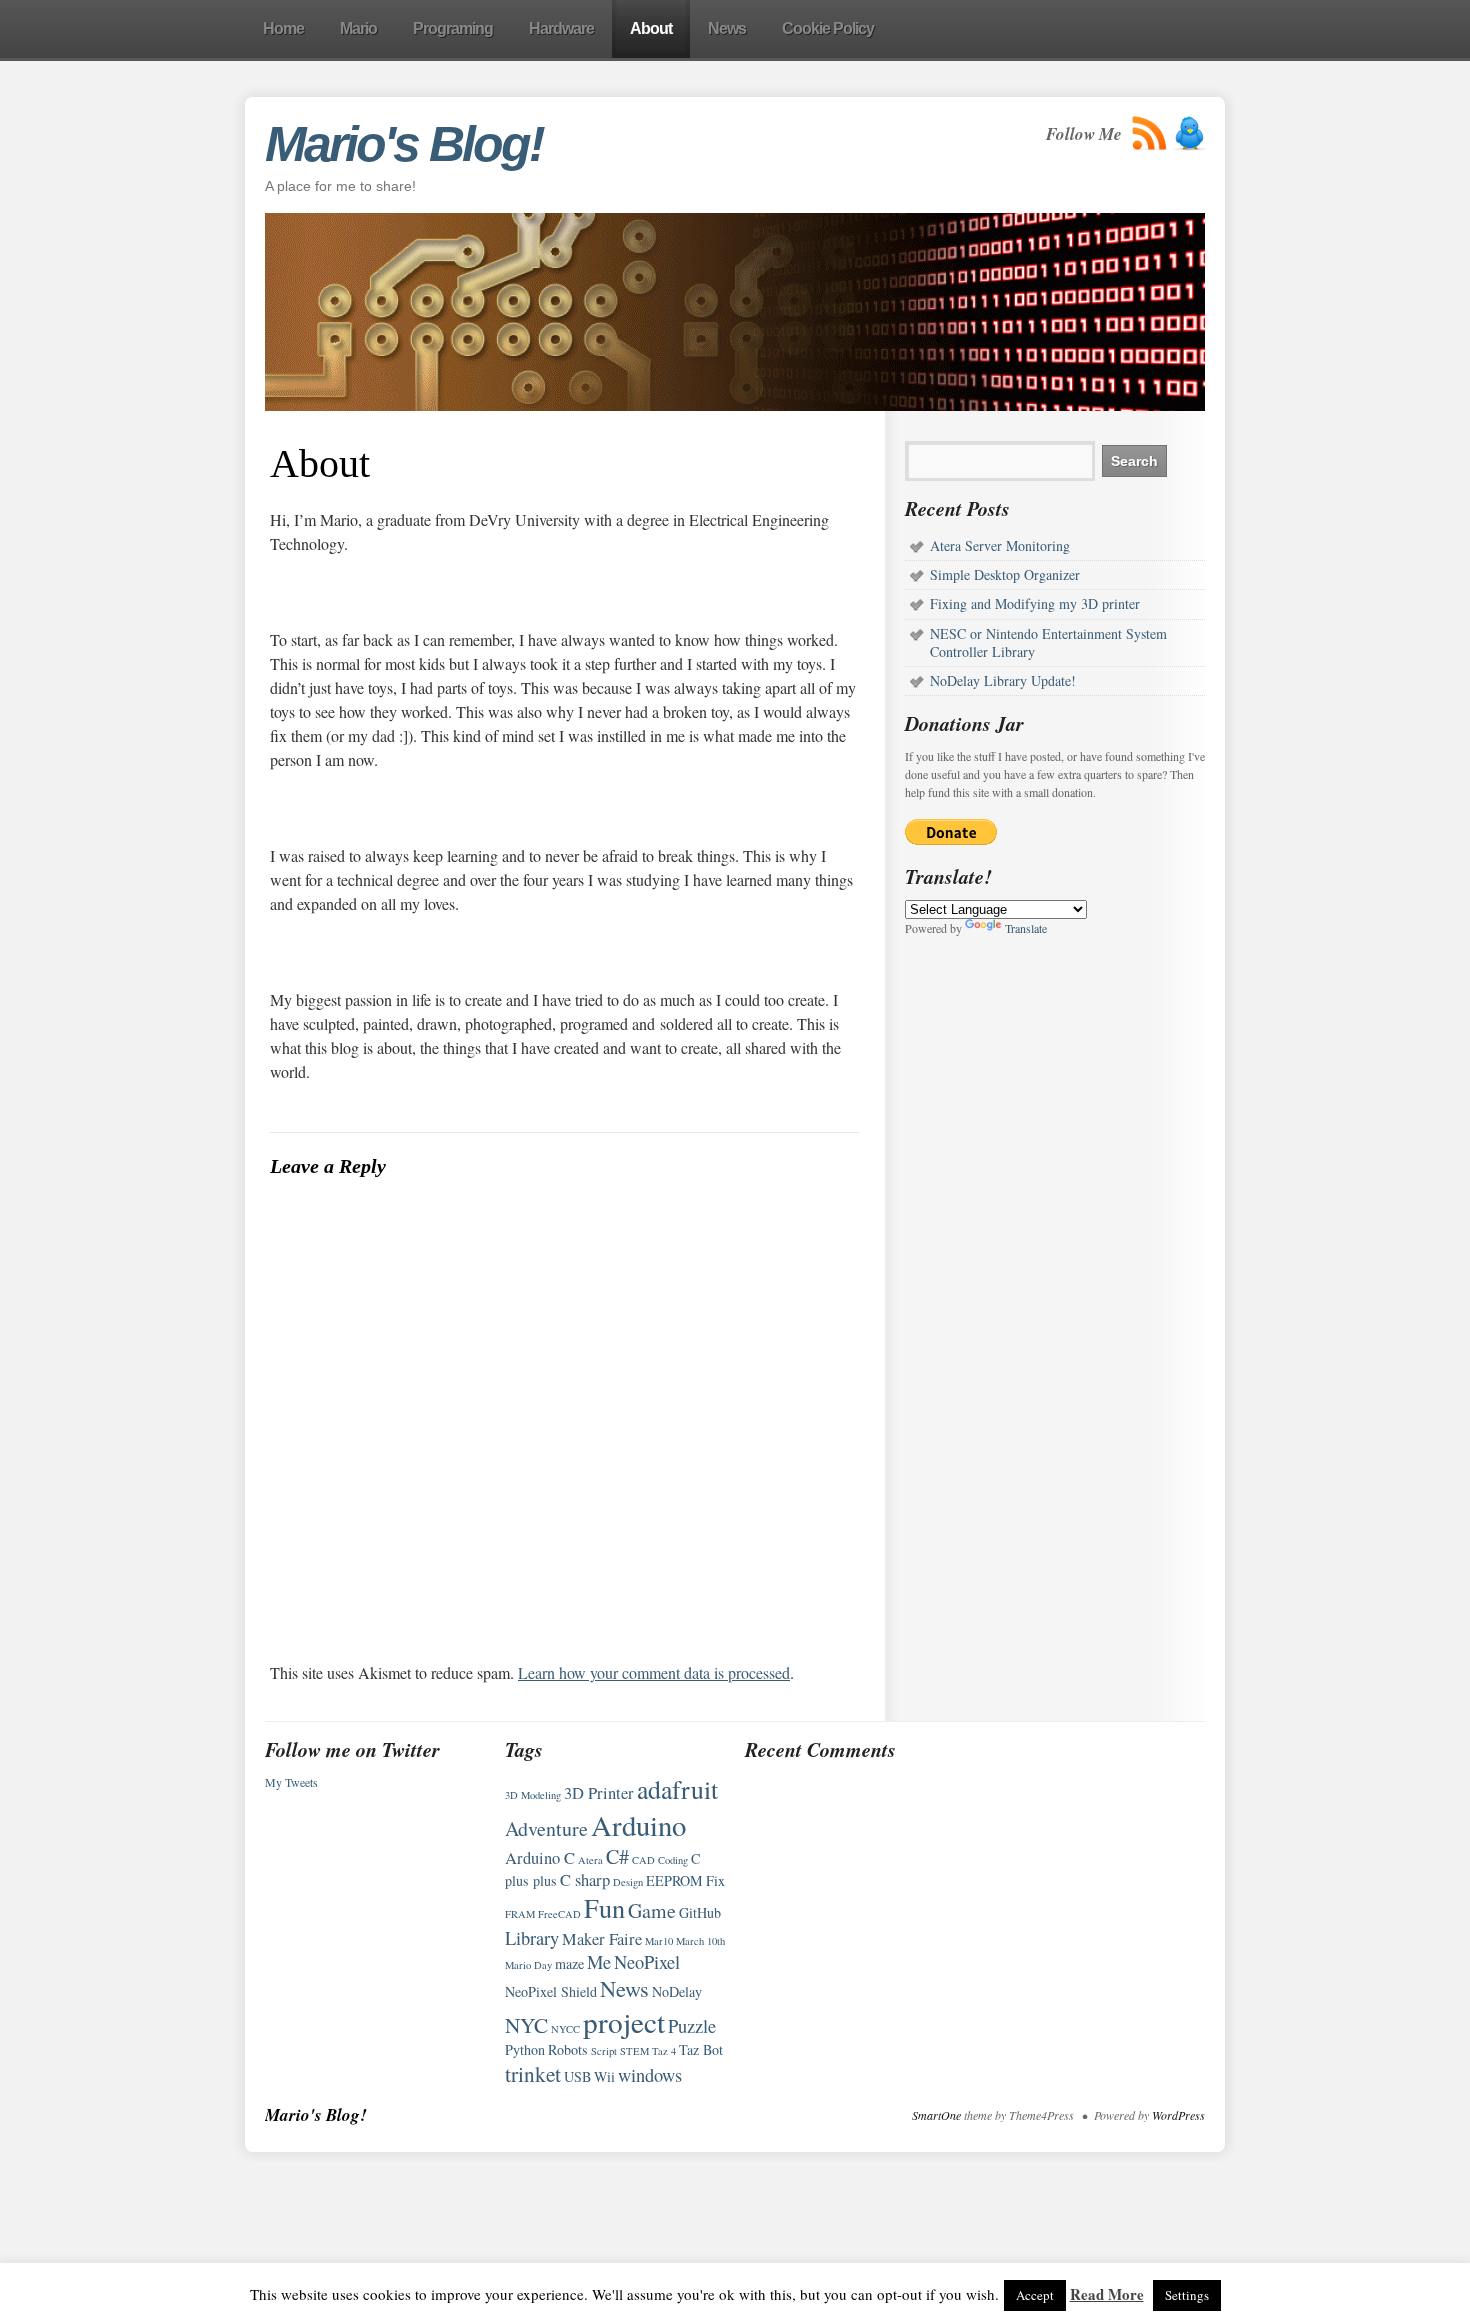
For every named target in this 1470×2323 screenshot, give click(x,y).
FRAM (520, 1914)
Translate (1026, 928)
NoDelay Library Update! (1003, 680)
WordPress (1178, 2115)
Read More (1107, 2294)
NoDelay (677, 1991)
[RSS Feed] (1150, 133)
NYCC (565, 2029)
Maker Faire (602, 1939)
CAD (643, 1860)
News (624, 1988)
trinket (533, 2073)
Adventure (546, 1828)
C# (617, 1856)
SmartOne (936, 2115)
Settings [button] (1187, 2295)
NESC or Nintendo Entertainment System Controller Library (1048, 642)
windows (650, 2075)
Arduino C (540, 1858)
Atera (590, 1860)
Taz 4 (664, 2051)
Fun (604, 1907)
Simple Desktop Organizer (1005, 574)
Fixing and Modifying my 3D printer (1035, 603)
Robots (568, 2049)
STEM (634, 2051)
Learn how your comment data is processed (654, 1672)
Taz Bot (701, 2049)
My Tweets (291, 1782)
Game (652, 1910)
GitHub (700, 1912)
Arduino (638, 1825)
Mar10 (659, 1941)
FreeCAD (559, 1914)
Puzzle (692, 2026)
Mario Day (528, 1965)
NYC (526, 2024)
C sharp (585, 1880)
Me (599, 1962)
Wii (604, 2076)
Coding (673, 1860)
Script (604, 2051)
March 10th (700, 1941)
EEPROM (674, 1880)
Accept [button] (1035, 2295)
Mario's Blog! (404, 144)
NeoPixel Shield (551, 1991)
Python (525, 2049)
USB (577, 2076)
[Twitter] (1189, 133)
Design (628, 1882)
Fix (715, 1880)
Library (532, 1938)
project (624, 2021)
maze (569, 1963)
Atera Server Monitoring (1000, 545)
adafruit (677, 1789)
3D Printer (599, 1793)
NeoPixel (647, 1962)
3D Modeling (533, 1795)
